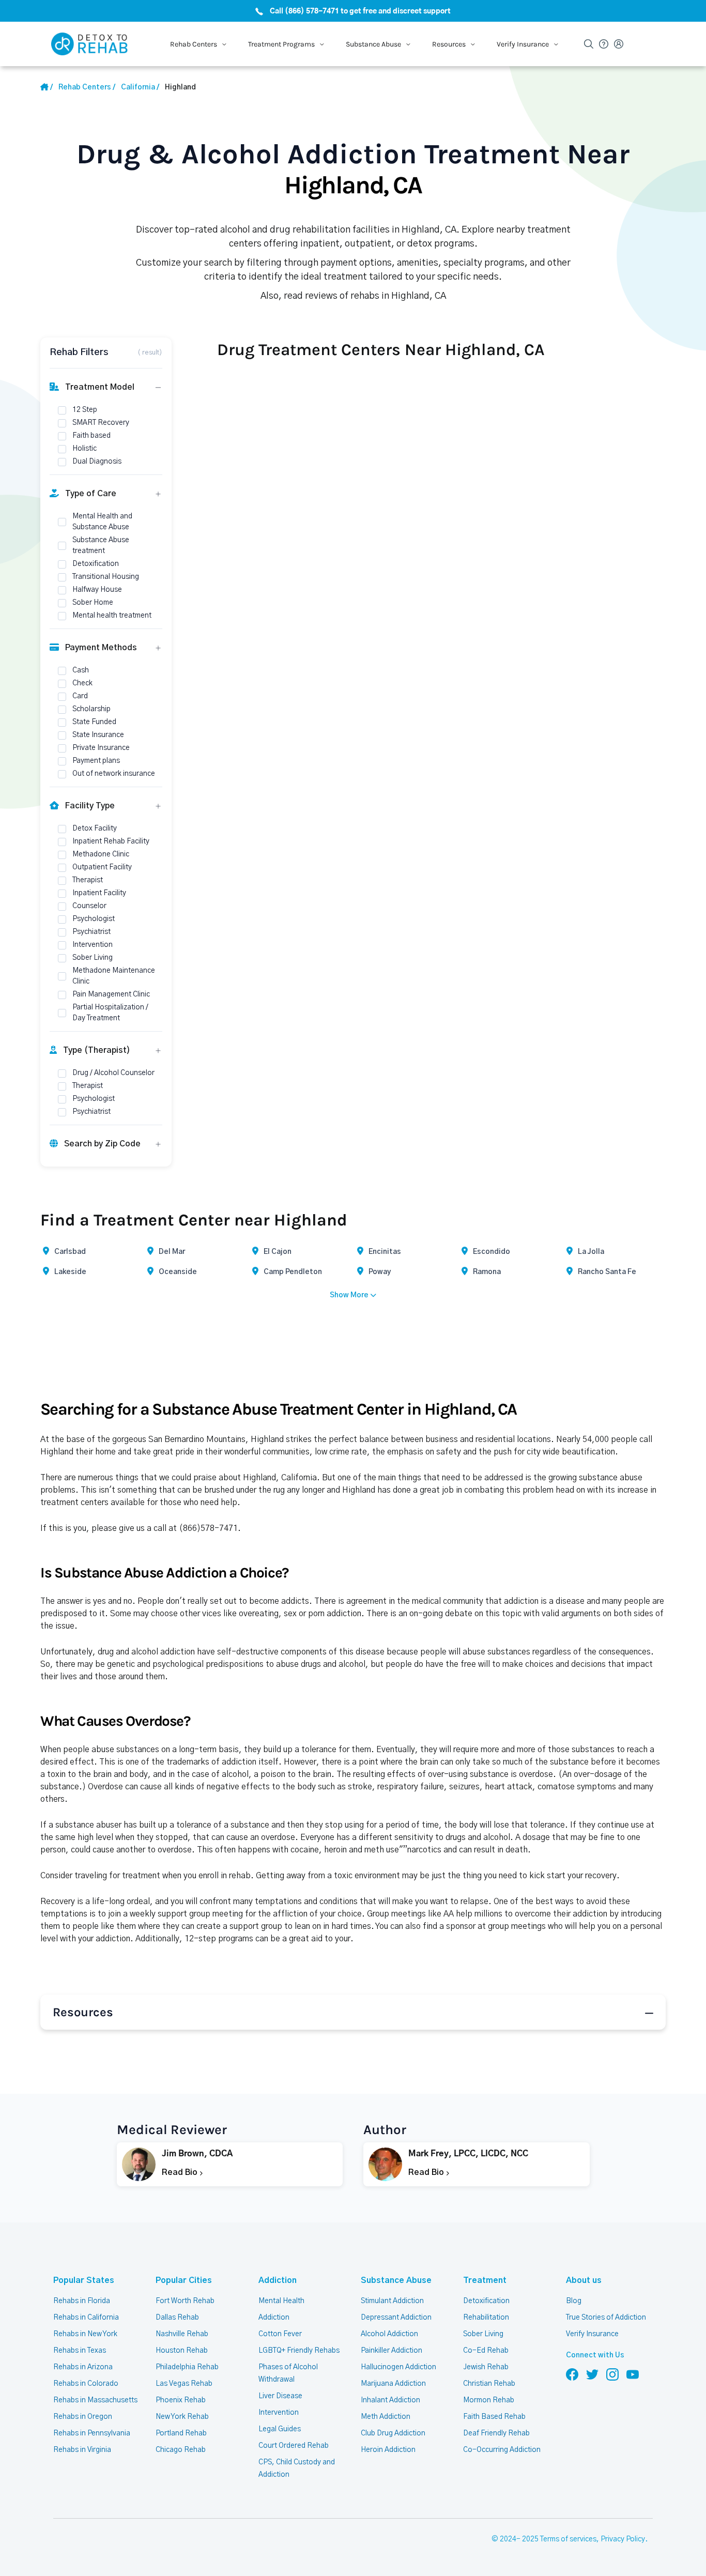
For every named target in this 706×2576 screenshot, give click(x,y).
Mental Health (281, 2301)
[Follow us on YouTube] (633, 2374)
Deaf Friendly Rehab (496, 2433)
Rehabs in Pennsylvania (92, 2433)
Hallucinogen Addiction (398, 2367)
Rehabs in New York (85, 2334)
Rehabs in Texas (80, 2351)
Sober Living (483, 2334)
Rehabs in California (86, 2318)
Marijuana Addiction (393, 2384)
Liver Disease (280, 2396)
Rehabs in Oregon (83, 2417)
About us (584, 2280)
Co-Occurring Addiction (502, 2450)
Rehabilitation (486, 2318)
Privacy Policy (623, 2539)
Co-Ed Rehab (486, 2351)
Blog (574, 2301)
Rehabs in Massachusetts (95, 2400)
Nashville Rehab (182, 2334)
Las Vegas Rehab (184, 2384)
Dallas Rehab (177, 2318)
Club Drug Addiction (393, 2433)
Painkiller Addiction (392, 2351)
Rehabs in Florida (82, 2301)
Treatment (485, 2280)
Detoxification (486, 2301)
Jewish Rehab (486, 2367)
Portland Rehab (181, 2433)
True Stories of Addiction (606, 2318)
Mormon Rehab (489, 2400)
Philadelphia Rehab (187, 2367)
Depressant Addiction (396, 2318)
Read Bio (181, 2172)
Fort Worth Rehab (185, 2301)
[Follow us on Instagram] (612, 2374)
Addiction (278, 2280)
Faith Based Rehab (494, 2417)
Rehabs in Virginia (82, 2450)
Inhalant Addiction (390, 2400)
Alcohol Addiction (389, 2334)
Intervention (279, 2413)
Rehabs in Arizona (83, 2367)
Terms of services (568, 2539)
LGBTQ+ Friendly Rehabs (299, 2351)
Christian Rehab (489, 2384)
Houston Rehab (182, 2351)
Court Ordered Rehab (294, 2446)
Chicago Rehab (181, 2450)
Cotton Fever (280, 2334)
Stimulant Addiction (392, 2301)
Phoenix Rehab (181, 2400)
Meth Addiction (386, 2417)
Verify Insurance (592, 2334)
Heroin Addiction (388, 2450)
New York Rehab (182, 2417)
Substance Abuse (396, 2280)
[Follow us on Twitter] (592, 2374)
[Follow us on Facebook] (572, 2374)
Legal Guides (280, 2429)
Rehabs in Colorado (86, 2384)
